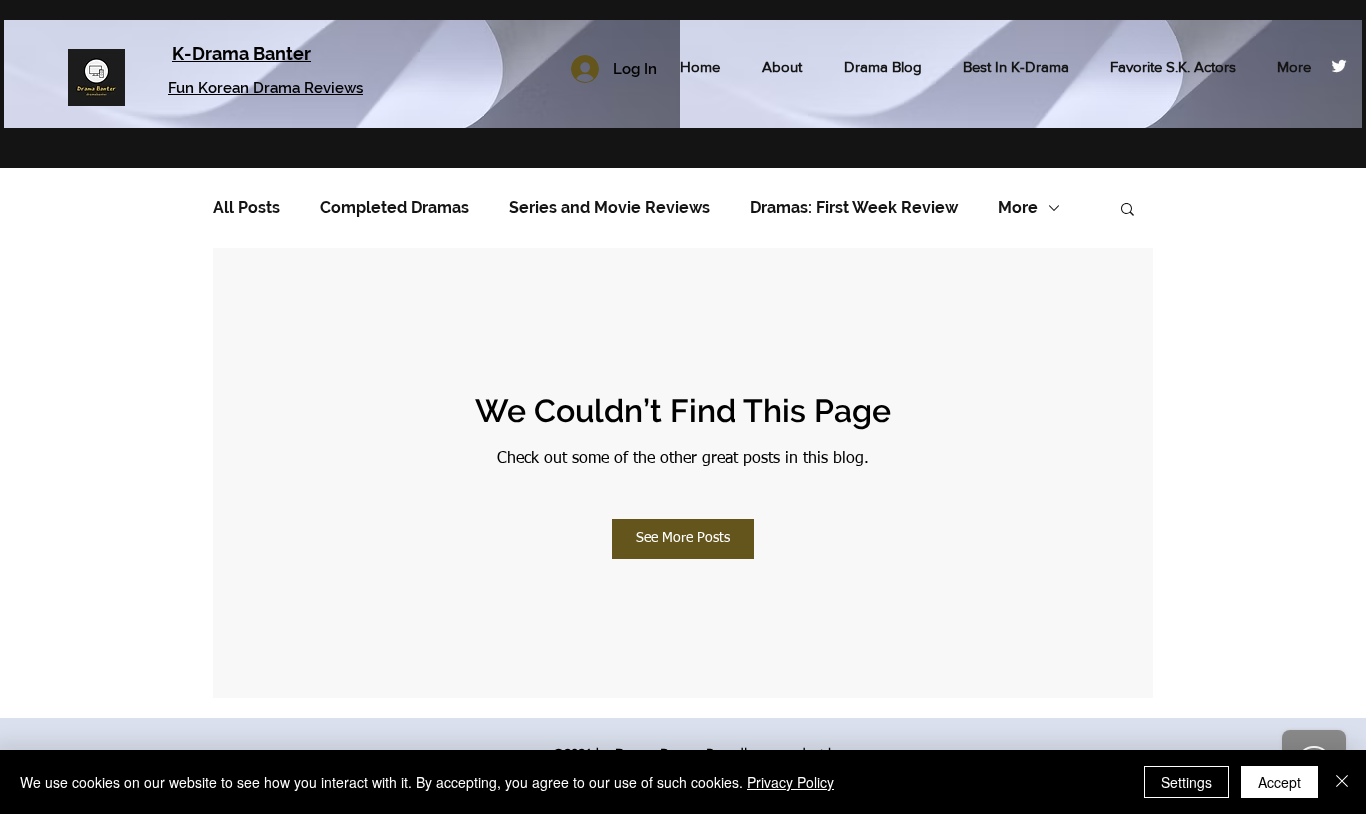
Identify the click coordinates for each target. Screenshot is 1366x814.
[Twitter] (1339, 66)
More (1018, 207)
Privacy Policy (790, 782)
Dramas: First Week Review (854, 207)
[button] (1127, 208)
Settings (1186, 782)
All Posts (246, 207)
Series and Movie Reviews (609, 207)
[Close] (1342, 782)
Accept (1279, 782)
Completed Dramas (394, 207)
